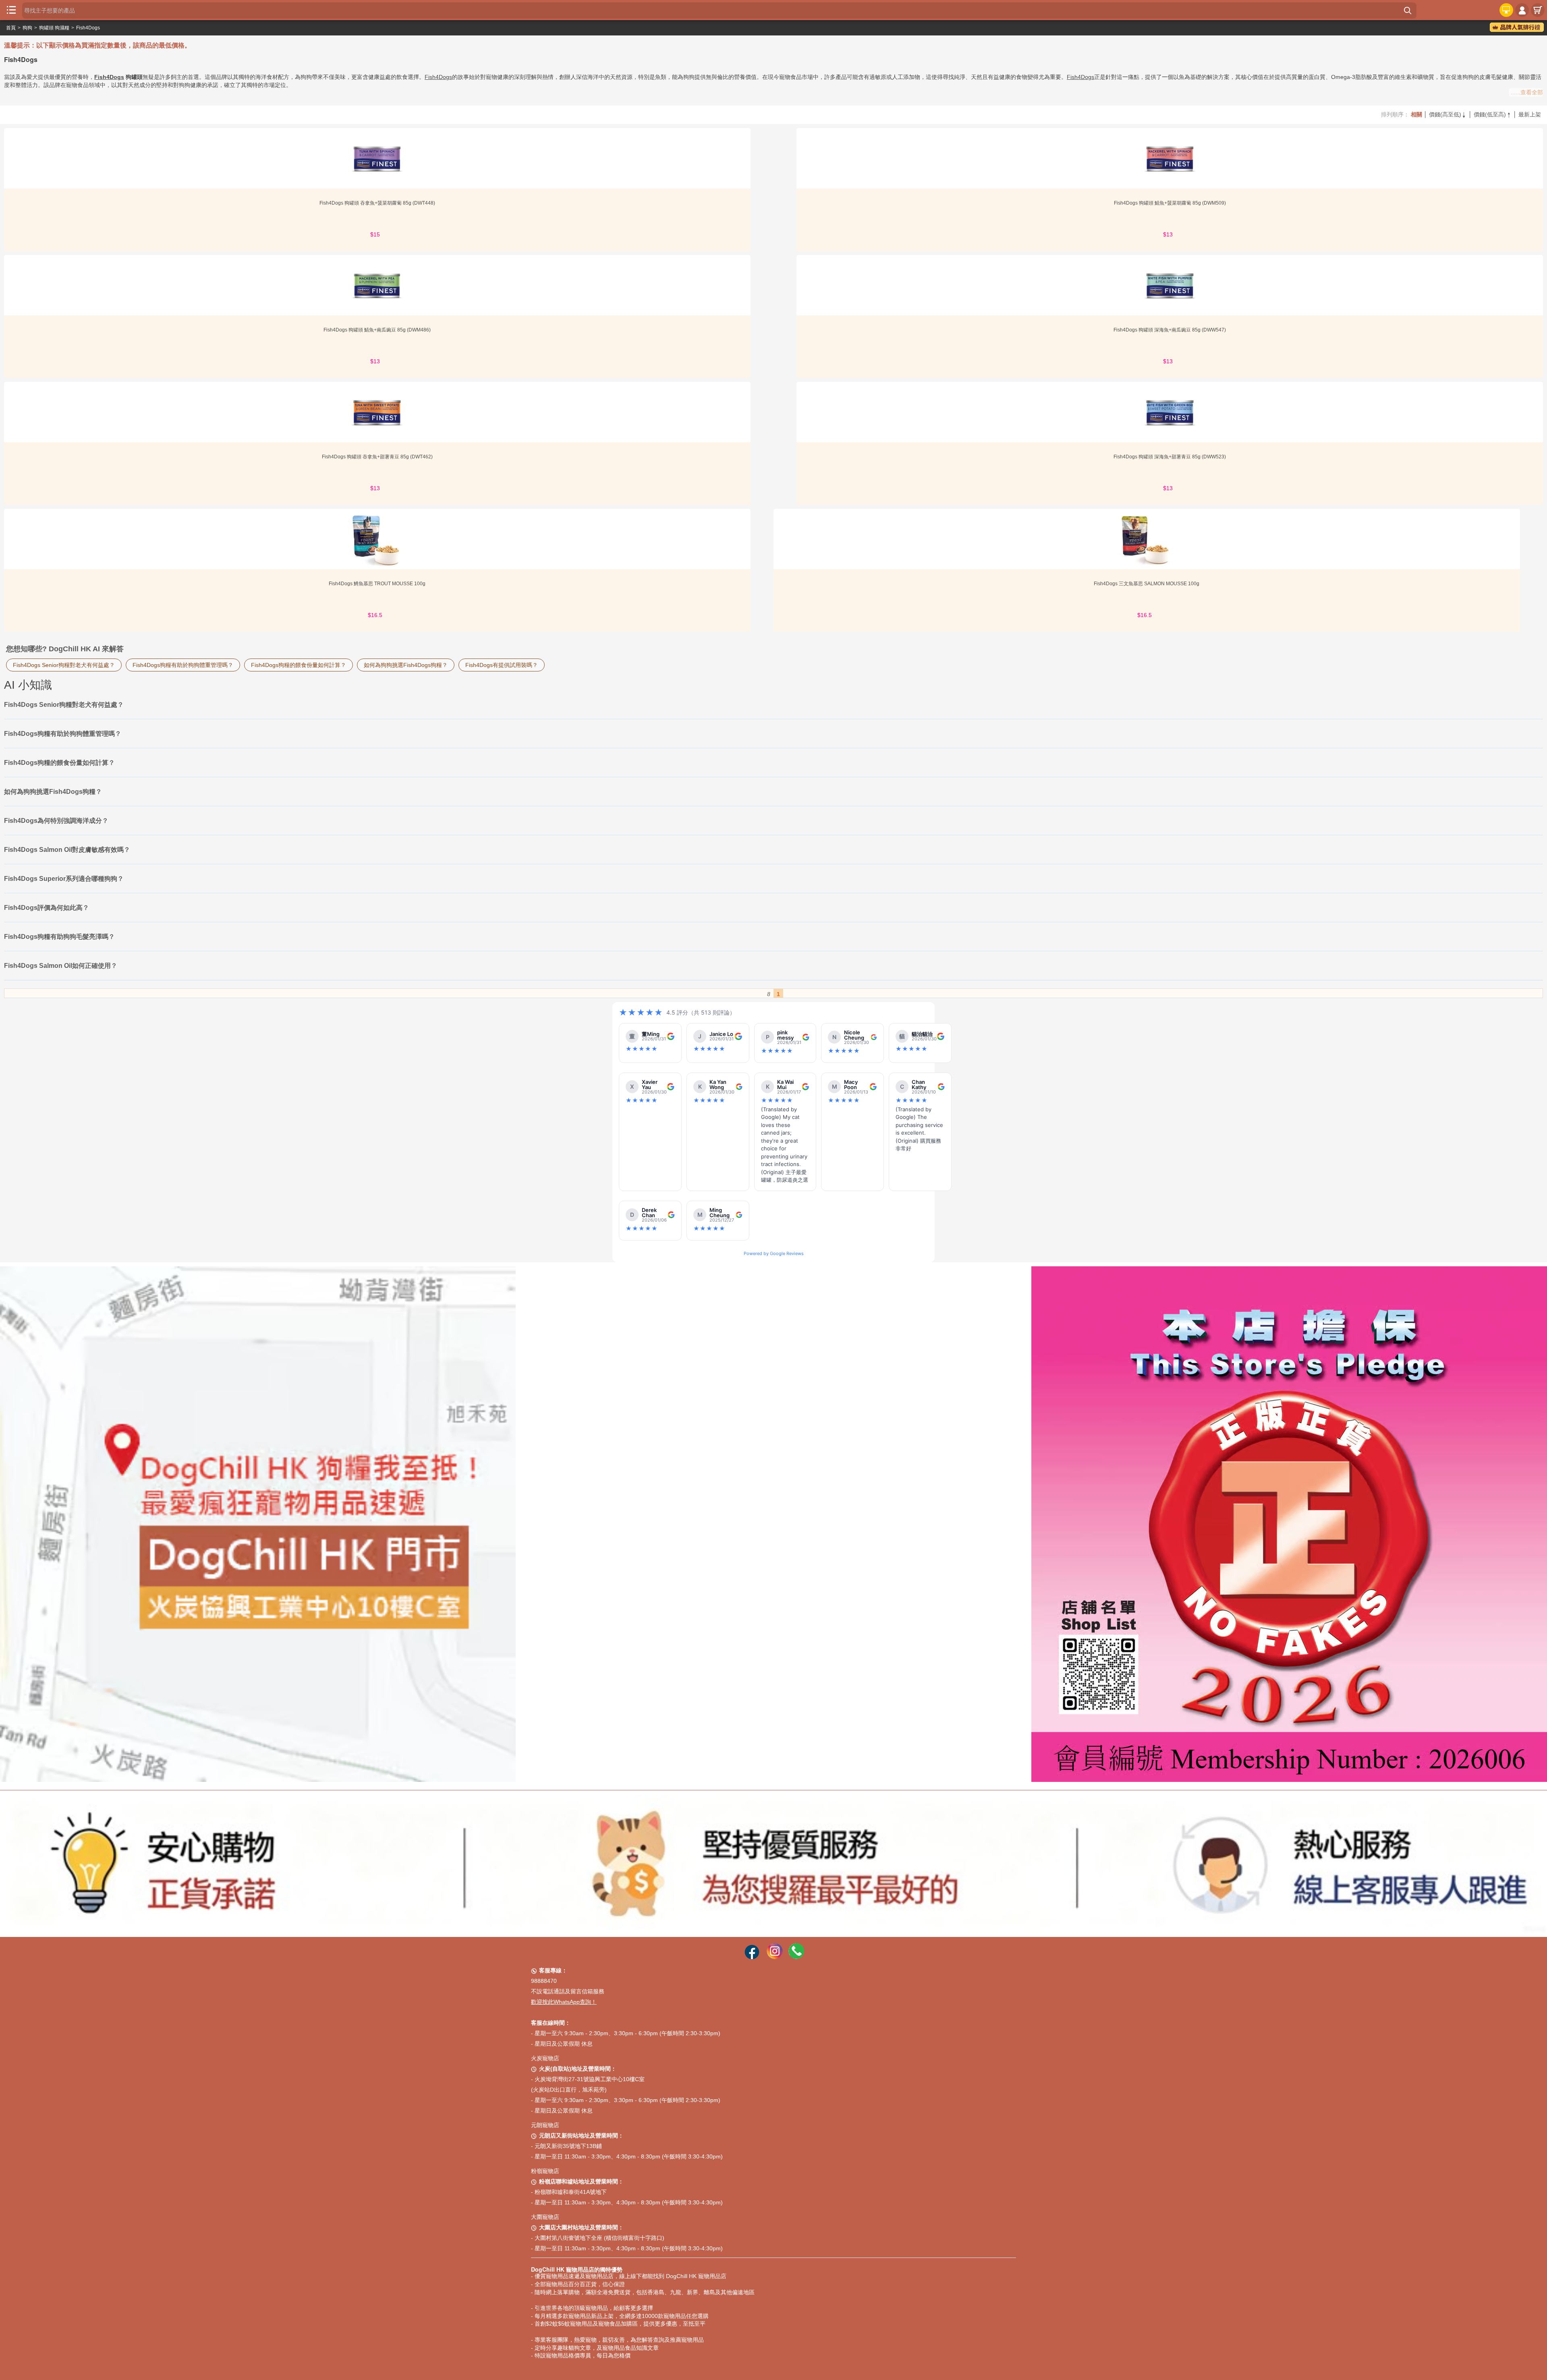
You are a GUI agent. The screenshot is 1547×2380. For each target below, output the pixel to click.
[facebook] (752, 1957)
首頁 (11, 28)
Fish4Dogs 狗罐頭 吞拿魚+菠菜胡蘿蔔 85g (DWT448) (377, 203)
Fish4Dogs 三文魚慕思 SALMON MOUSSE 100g (1147, 584)
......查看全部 (1527, 92)
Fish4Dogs (88, 28)
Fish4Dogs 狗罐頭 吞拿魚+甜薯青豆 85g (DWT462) (377, 457)
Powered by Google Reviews (774, 1253)
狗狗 (27, 28)
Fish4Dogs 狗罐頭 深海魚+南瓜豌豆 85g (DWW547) (1170, 330)
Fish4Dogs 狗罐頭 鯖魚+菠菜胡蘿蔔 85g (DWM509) (1170, 203)
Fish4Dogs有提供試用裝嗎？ (502, 665)
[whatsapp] (796, 1957)
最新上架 (1530, 114)
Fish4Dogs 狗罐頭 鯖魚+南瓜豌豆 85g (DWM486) (377, 330)
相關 (1416, 114)
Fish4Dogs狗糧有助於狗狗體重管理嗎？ (183, 665)
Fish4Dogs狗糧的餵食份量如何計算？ (299, 665)
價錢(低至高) (1493, 114)
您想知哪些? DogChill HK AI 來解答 (65, 649)
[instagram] (775, 1957)
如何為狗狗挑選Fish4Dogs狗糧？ (406, 665)
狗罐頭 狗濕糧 (54, 28)
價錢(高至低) (1448, 114)
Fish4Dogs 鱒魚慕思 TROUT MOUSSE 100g (377, 584)
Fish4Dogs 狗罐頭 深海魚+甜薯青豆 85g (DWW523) (1170, 457)
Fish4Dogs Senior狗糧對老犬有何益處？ (64, 665)
